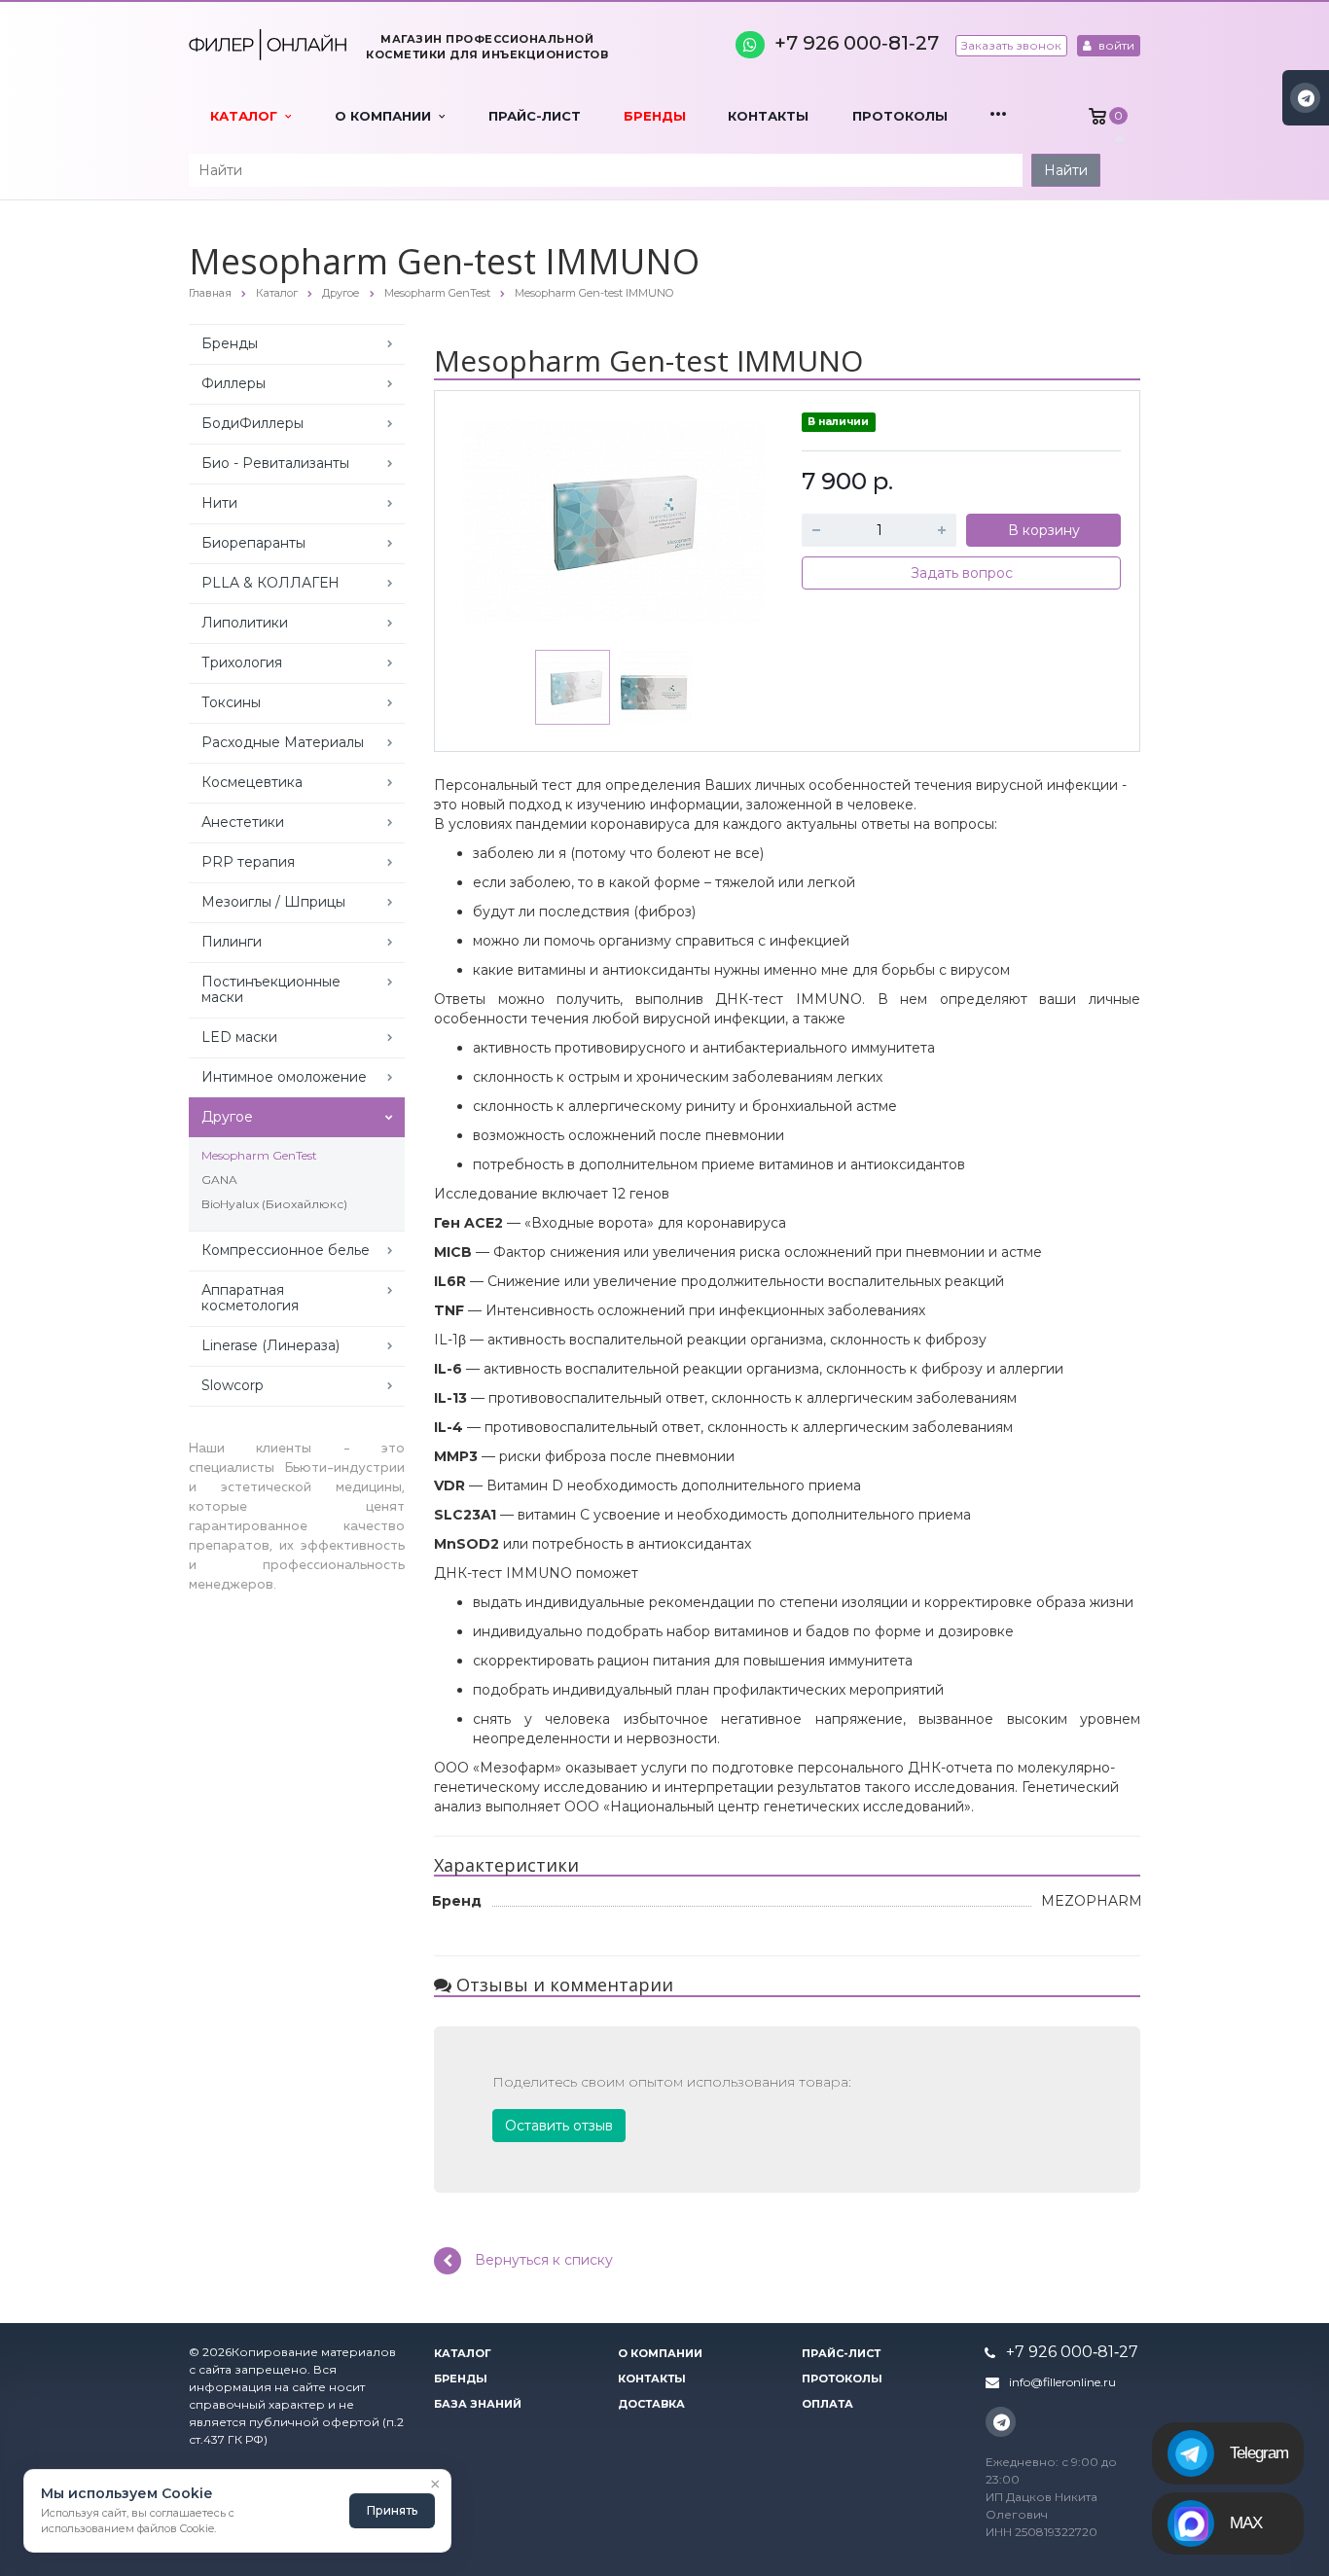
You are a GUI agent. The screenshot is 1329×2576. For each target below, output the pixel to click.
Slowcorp (233, 1385)
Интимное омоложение (284, 1077)
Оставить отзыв (559, 2126)
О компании (387, 116)
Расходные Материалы (283, 742)
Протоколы (900, 116)
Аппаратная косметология (250, 1298)
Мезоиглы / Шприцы (273, 902)
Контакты (768, 116)
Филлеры (233, 383)
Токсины (231, 702)
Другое (227, 1117)
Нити (219, 503)
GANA (219, 1180)
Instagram (1305, 98)
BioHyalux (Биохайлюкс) (274, 1204)
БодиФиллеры (252, 423)
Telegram (1259, 2453)
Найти (1066, 170)
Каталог (248, 116)
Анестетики (243, 822)
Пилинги (232, 942)
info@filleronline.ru (1062, 2382)
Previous (490, 517)
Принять (392, 2510)
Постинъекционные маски (271, 989)
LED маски (239, 1037)
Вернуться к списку (544, 2259)
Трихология (242, 662)
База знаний (478, 2404)
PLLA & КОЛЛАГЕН (270, 583)
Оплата (827, 2404)
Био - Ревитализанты (275, 463)
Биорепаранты (253, 543)
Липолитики (245, 623)
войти (1115, 45)
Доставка (651, 2404)
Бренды (655, 116)
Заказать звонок (1011, 45)
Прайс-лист (535, 116)
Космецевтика (252, 782)
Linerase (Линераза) (270, 1345)
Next (737, 517)
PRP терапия (248, 862)
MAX (1246, 2523)
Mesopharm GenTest (259, 1155)
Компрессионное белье (286, 1250)
